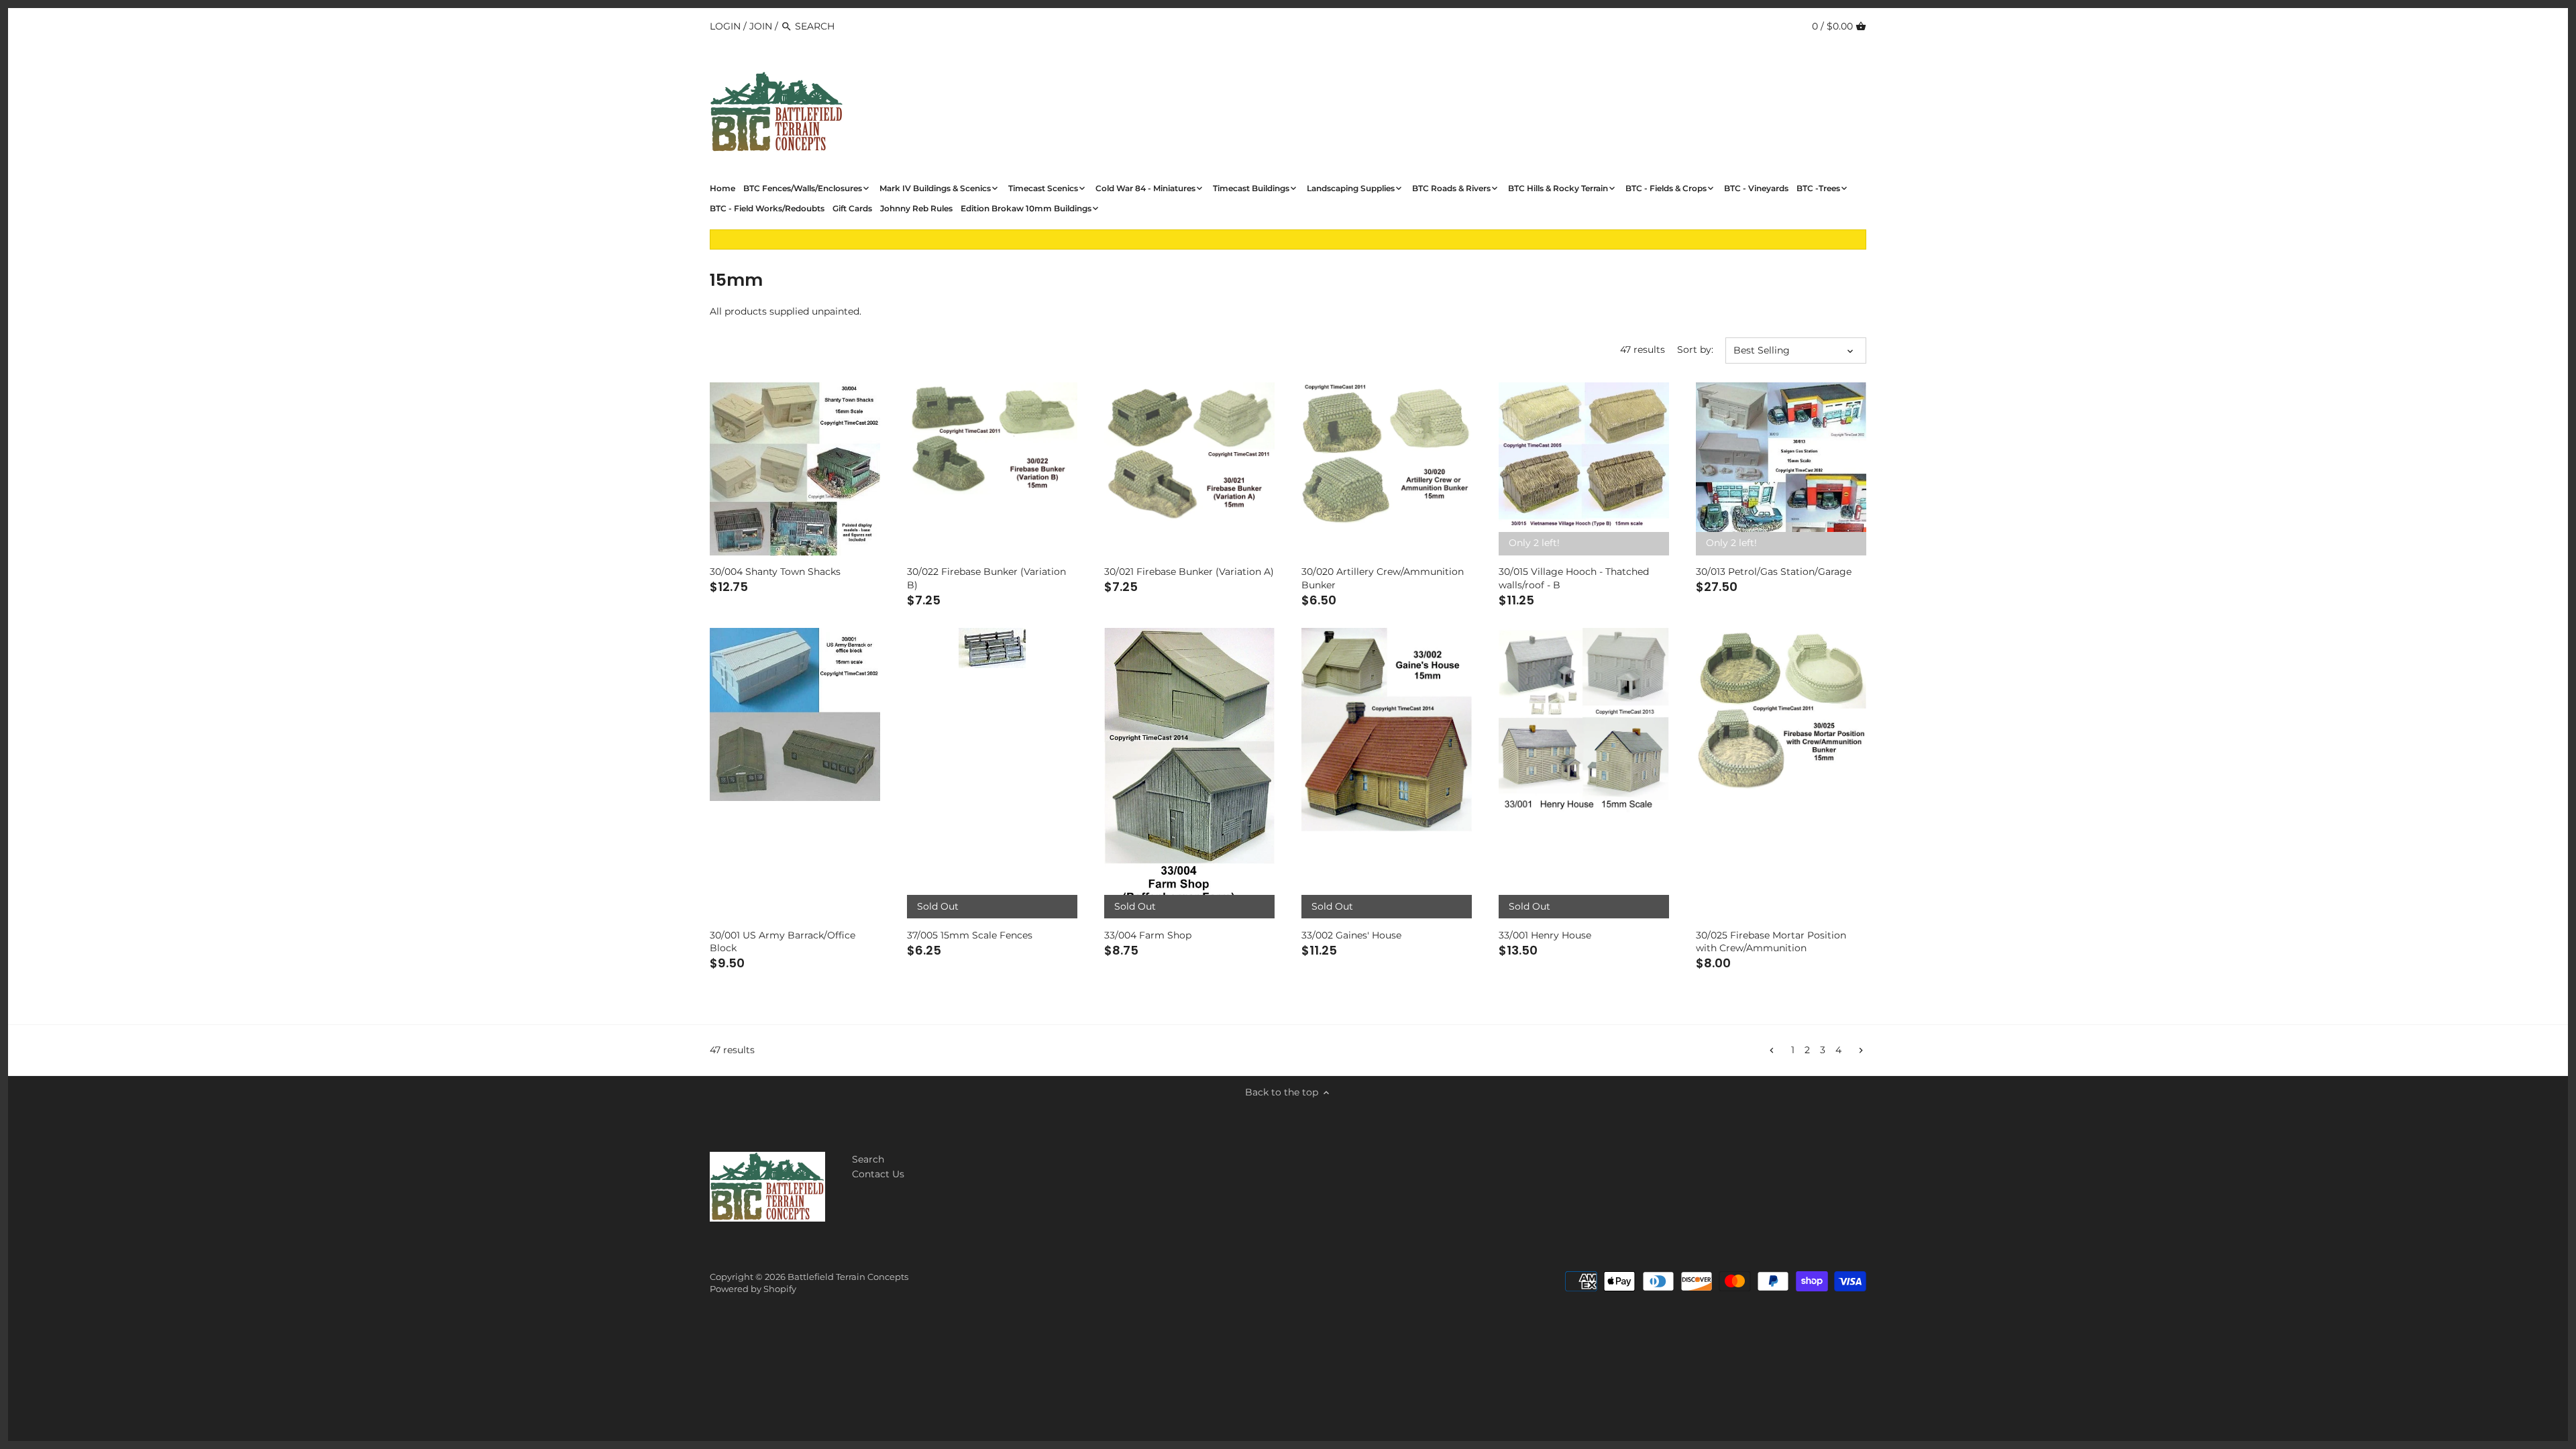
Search (868, 1159)
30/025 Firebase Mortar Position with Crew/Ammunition (1771, 942)
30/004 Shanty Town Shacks (775, 572)
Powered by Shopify (753, 1289)
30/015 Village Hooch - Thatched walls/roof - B (1574, 578)
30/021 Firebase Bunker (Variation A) (1189, 572)
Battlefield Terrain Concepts (848, 1277)
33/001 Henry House (1545, 935)
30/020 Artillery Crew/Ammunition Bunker (1383, 578)
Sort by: (1695, 350)
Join (761, 26)
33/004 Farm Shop (1148, 935)
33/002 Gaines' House (1351, 935)
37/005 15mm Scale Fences (970, 935)
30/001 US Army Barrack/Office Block (783, 942)
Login (725, 26)
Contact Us (878, 1174)
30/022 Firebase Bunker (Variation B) (986, 578)
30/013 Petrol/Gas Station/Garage (1774, 572)
